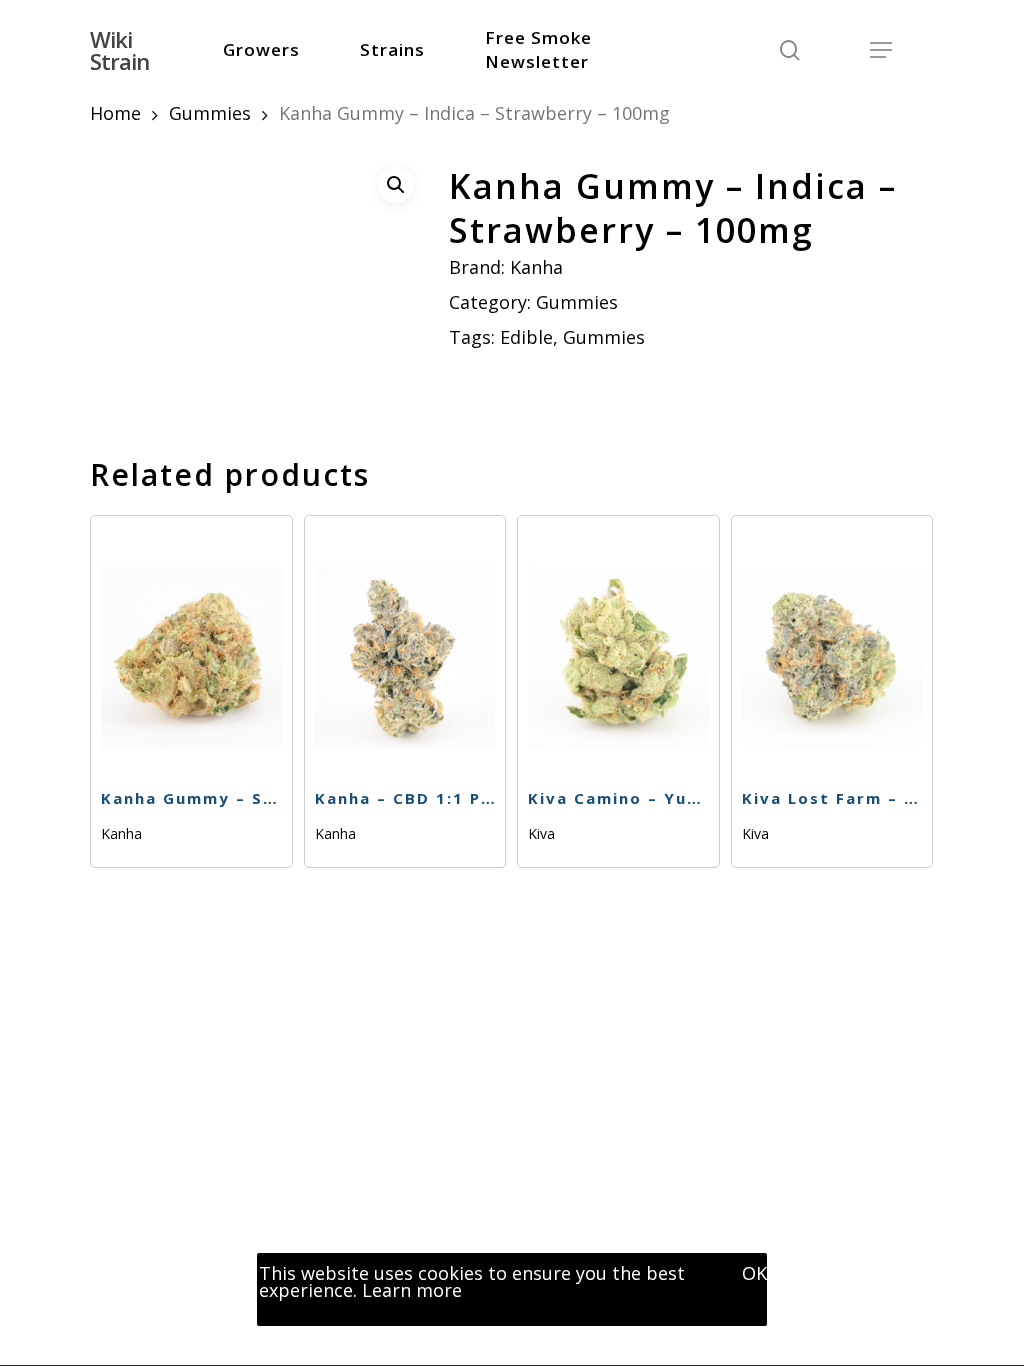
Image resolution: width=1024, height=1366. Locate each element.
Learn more (412, 1290)
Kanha (536, 267)
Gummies (210, 113)
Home (115, 113)
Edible (526, 337)
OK (754, 1273)
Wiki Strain (119, 50)
